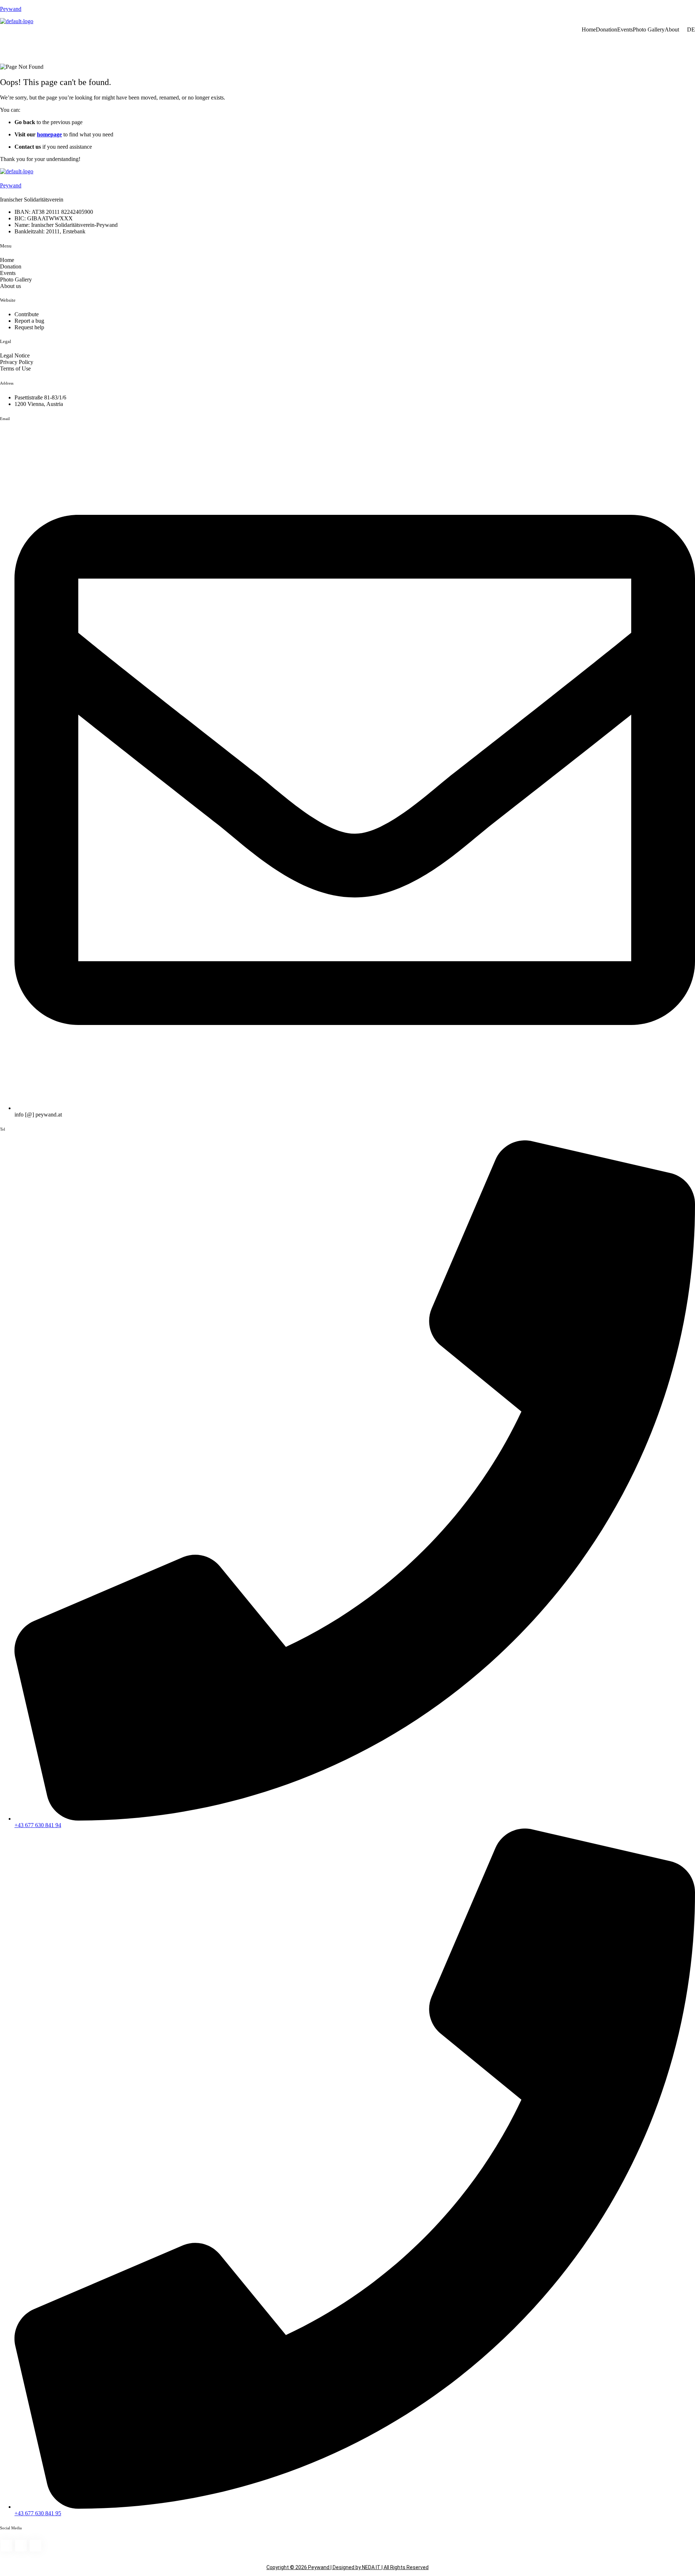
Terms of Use (15, 368)
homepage (49, 134)
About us (10, 286)
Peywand (11, 9)
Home (589, 29)
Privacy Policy (17, 362)
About (672, 29)
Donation (606, 29)
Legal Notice (15, 355)
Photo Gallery (649, 29)
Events (625, 29)
